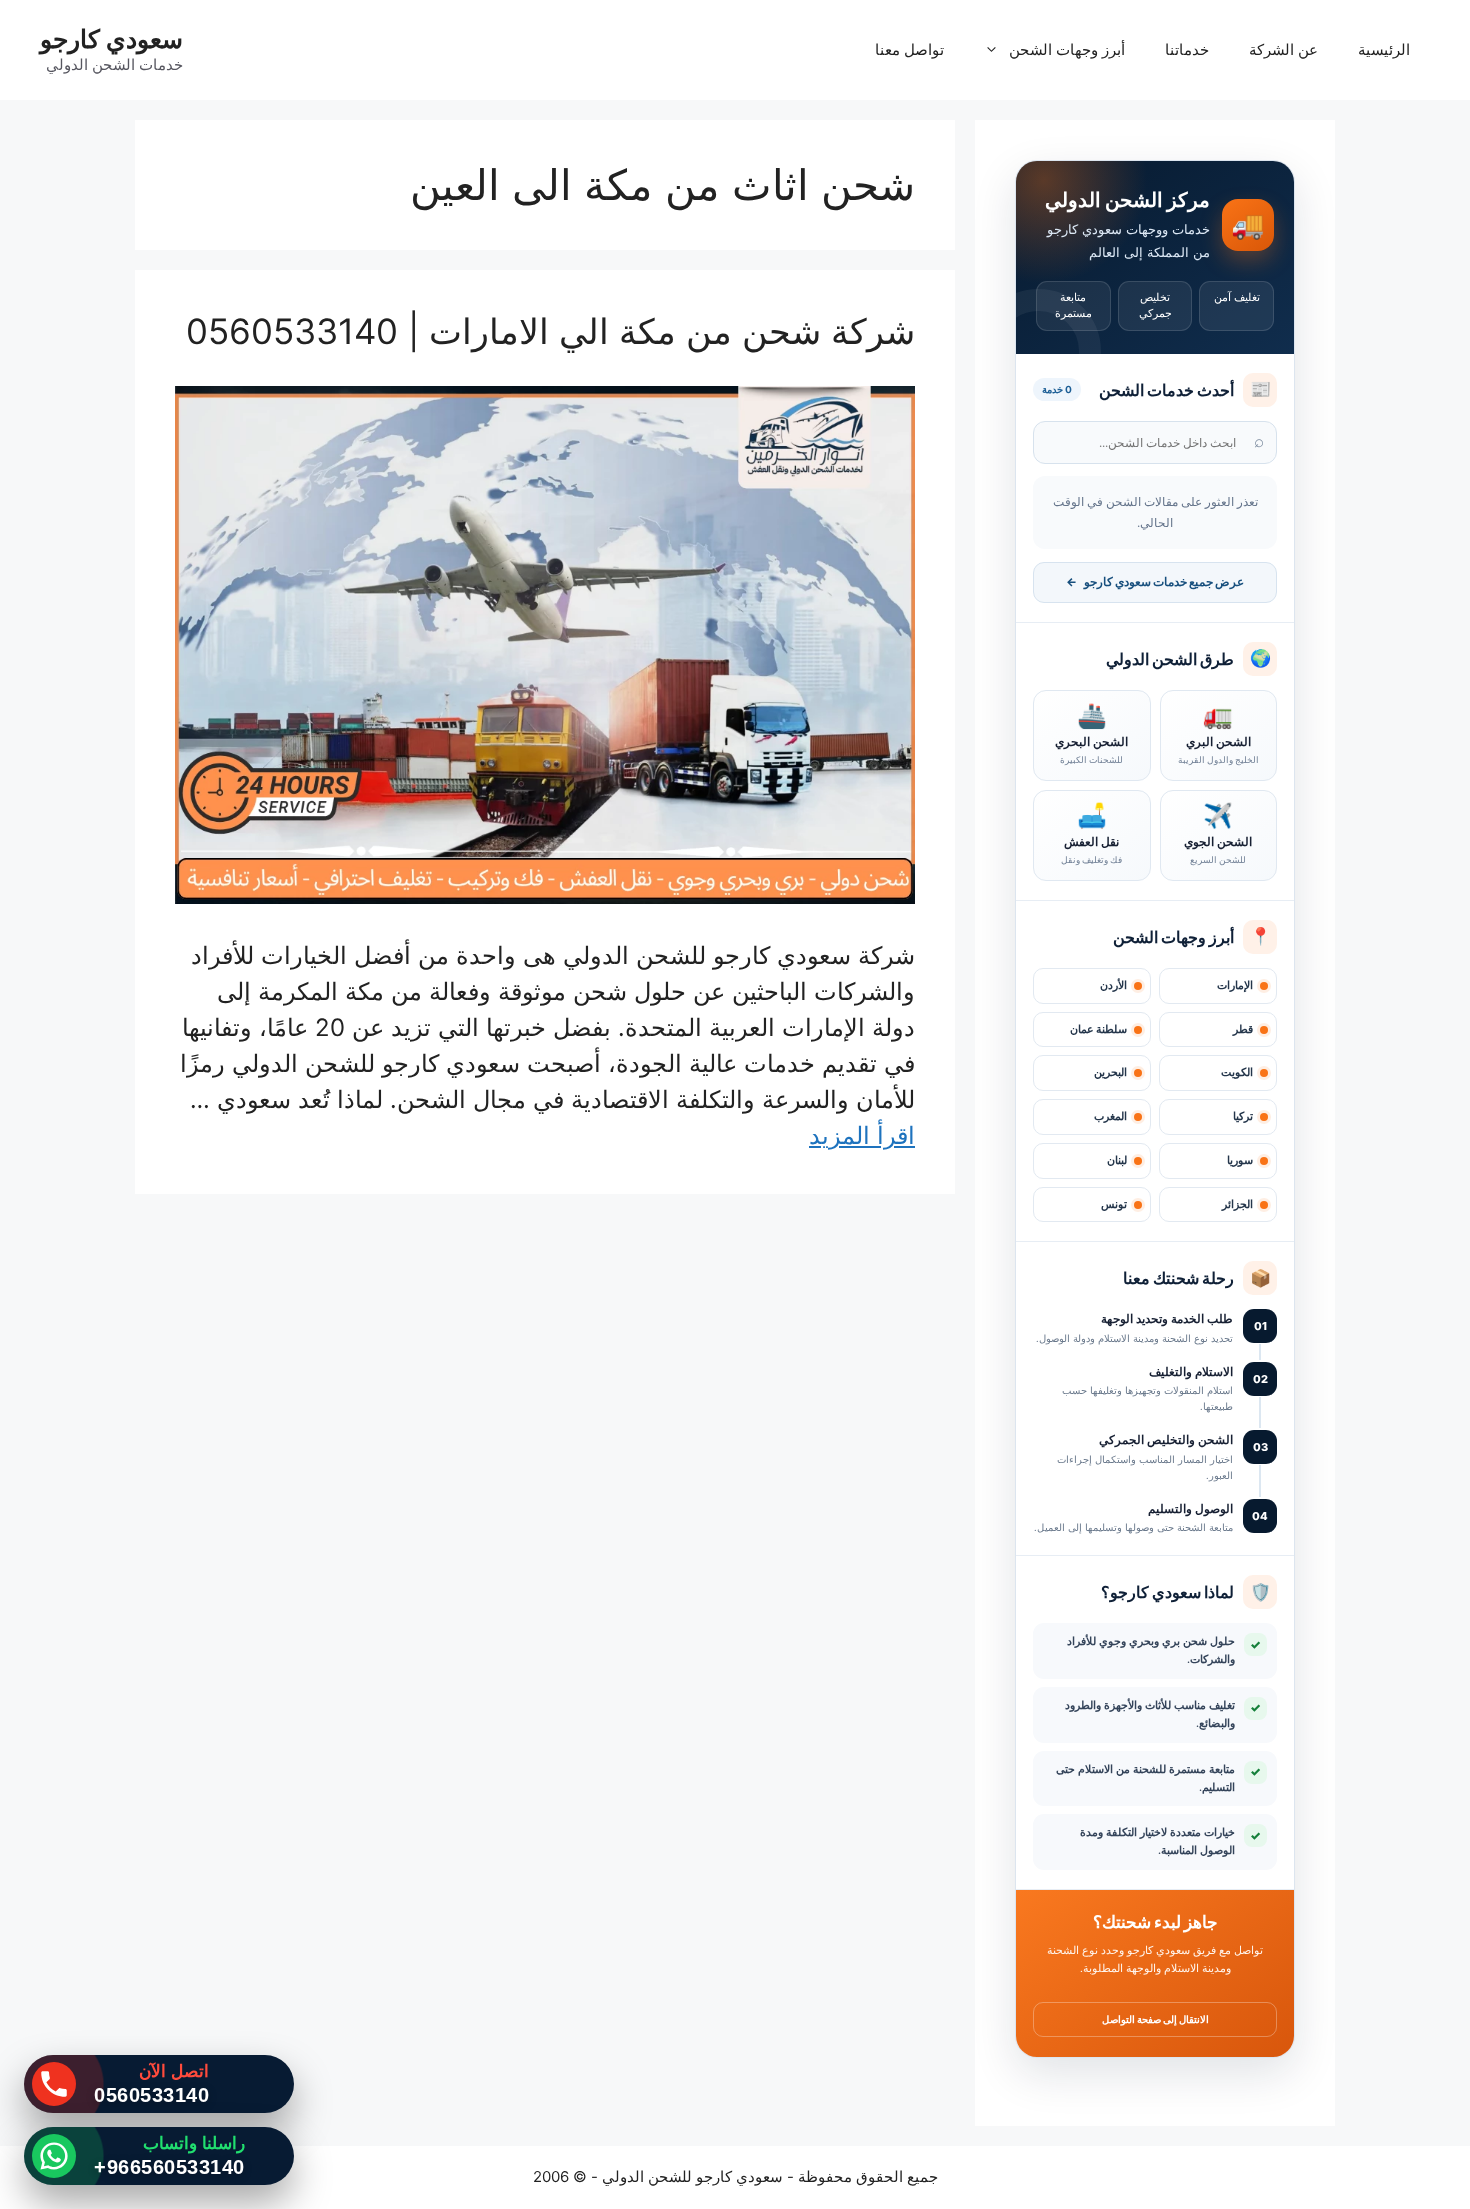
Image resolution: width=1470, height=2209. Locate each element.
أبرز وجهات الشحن (1067, 49)
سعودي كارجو (111, 39)
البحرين (1110, 1072)
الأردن (1113, 985)
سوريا (1240, 1160)
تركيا (1243, 1116)
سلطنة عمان (1098, 1029)
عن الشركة (1283, 49)
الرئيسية (1384, 49)
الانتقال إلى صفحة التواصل (1155, 2019)
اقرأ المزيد (862, 1135)
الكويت (1237, 1072)
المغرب (1110, 1116)
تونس (1114, 1204)
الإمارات (1235, 985)
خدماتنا (1187, 49)
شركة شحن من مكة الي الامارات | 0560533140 (550, 331)
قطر (1243, 1029)
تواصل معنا (909, 49)
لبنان (1117, 1160)
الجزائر (1237, 1204)
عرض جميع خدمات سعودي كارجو (1155, 582)
